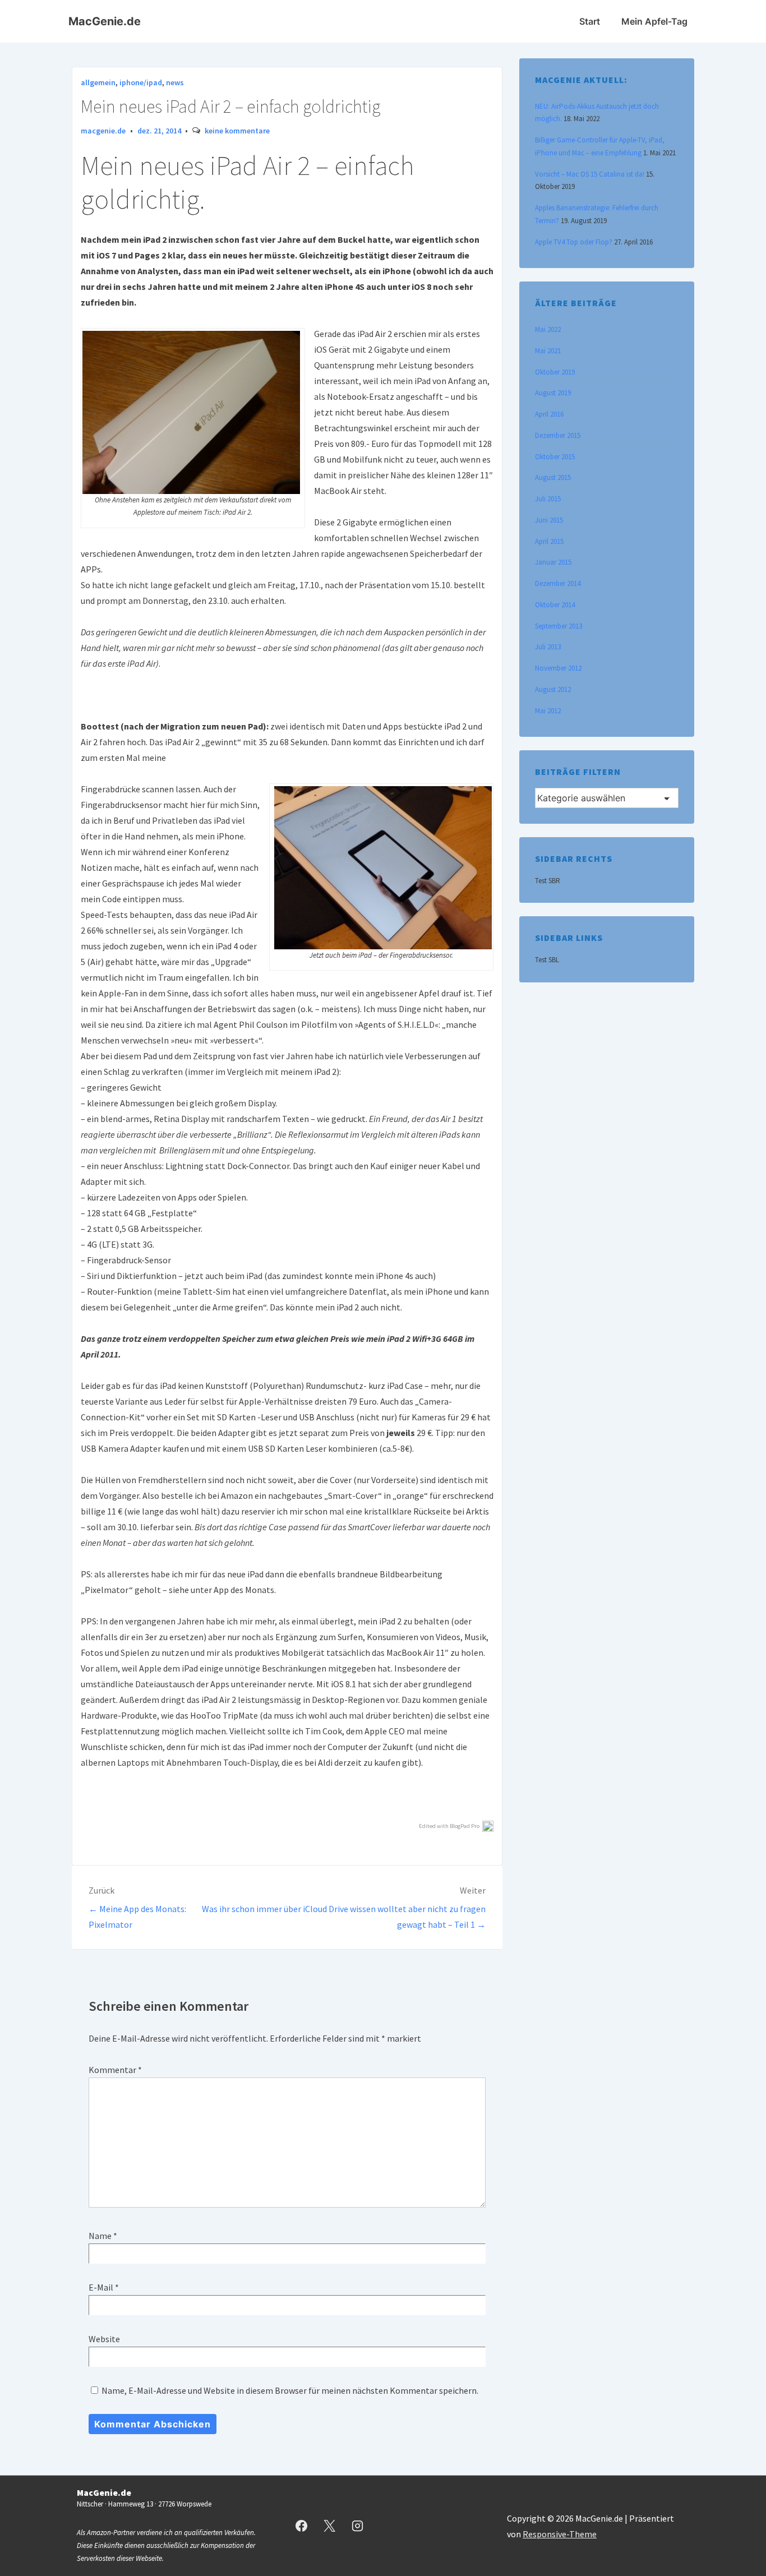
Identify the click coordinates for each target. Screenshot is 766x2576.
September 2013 (559, 626)
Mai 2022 (548, 329)
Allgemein (98, 82)
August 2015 (553, 477)
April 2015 (549, 541)
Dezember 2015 (558, 435)
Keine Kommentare (237, 131)
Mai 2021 (548, 351)
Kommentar (115, 2070)
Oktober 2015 (555, 457)
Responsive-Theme (560, 2534)
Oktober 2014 (555, 605)
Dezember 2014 (558, 583)
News (175, 82)
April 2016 (549, 414)
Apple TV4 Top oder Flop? (574, 242)
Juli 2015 (548, 499)
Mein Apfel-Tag (654, 21)
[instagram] (358, 2526)
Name (100, 2236)
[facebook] (302, 2526)
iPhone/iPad (141, 82)
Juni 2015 (549, 520)
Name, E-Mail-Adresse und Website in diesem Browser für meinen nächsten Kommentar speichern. (290, 2390)
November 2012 (558, 668)
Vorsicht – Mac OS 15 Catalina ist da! (590, 174)
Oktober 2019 (555, 372)
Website (104, 2339)
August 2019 (553, 393)
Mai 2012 (548, 711)
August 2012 (553, 689)
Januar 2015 (553, 562)
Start (590, 21)
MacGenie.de (105, 21)
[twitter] (330, 2526)
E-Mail (101, 2287)
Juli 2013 (548, 647)
